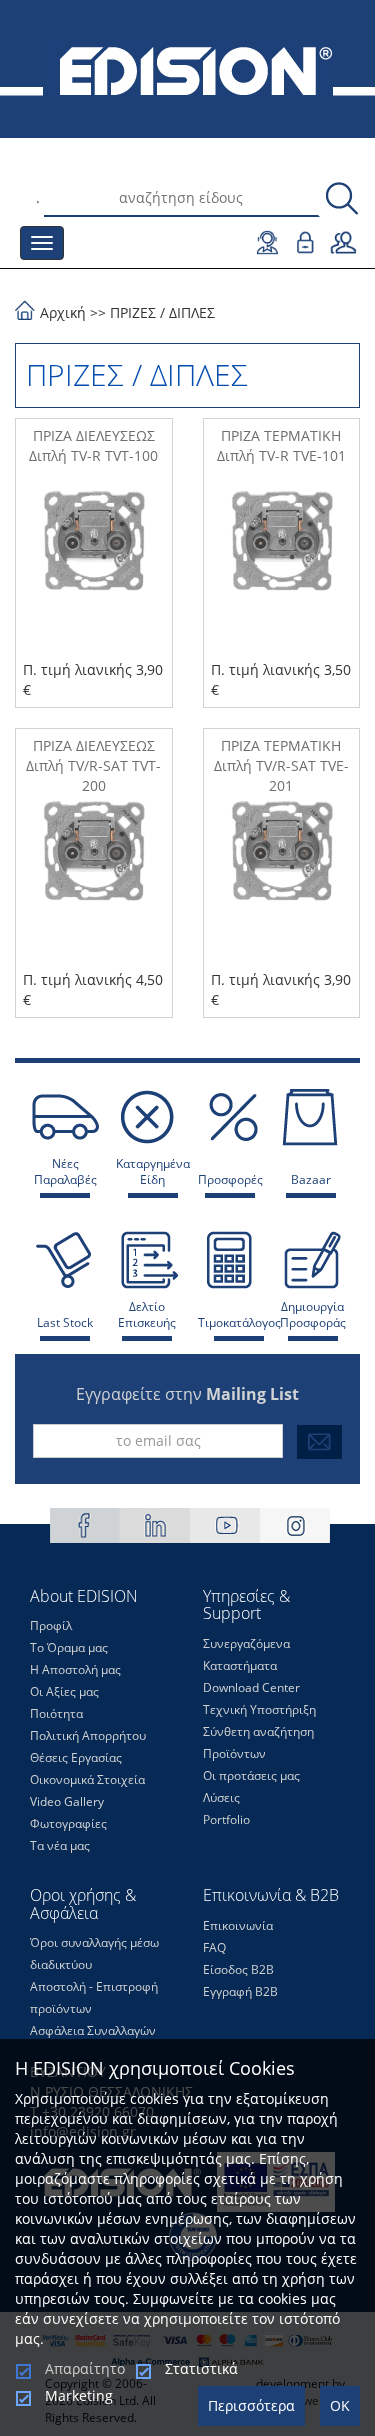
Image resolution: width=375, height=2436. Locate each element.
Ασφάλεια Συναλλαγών (93, 2030)
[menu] (42, 243)
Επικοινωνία (238, 1925)
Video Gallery (67, 1801)
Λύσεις (221, 1797)
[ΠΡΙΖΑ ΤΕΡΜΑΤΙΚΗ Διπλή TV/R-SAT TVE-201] (282, 883)
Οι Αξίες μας (64, 1691)
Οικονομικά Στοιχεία (87, 1779)
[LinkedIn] (155, 1525)
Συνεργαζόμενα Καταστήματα (246, 1654)
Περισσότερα (251, 2405)
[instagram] (295, 1525)
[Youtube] (225, 1525)
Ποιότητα (56, 1713)
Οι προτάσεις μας (251, 1775)
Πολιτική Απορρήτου (88, 1735)
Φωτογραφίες (68, 1823)
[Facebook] (85, 1525)
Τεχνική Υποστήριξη (259, 1709)
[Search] (342, 199)
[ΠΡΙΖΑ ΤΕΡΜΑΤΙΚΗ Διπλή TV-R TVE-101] (282, 573)
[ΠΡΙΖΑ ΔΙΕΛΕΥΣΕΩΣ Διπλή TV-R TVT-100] (94, 573)
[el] (187, 69)
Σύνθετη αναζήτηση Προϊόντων (258, 1742)
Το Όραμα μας (69, 1647)
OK (340, 2405)
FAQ (214, 1947)
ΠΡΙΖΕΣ (133, 312)
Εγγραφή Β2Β (240, 1991)
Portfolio (226, 1819)
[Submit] (319, 1442)
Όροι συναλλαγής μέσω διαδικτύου (94, 1953)
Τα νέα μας (60, 1845)
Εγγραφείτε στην (187, 1394)
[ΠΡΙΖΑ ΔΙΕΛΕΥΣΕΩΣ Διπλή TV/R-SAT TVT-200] (94, 883)
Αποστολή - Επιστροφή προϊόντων (94, 1997)
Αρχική (63, 312)
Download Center (251, 1687)
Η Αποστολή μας (75, 1669)
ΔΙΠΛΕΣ (192, 312)
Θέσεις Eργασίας (76, 1757)
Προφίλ (51, 1625)
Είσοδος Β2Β (238, 1969)
